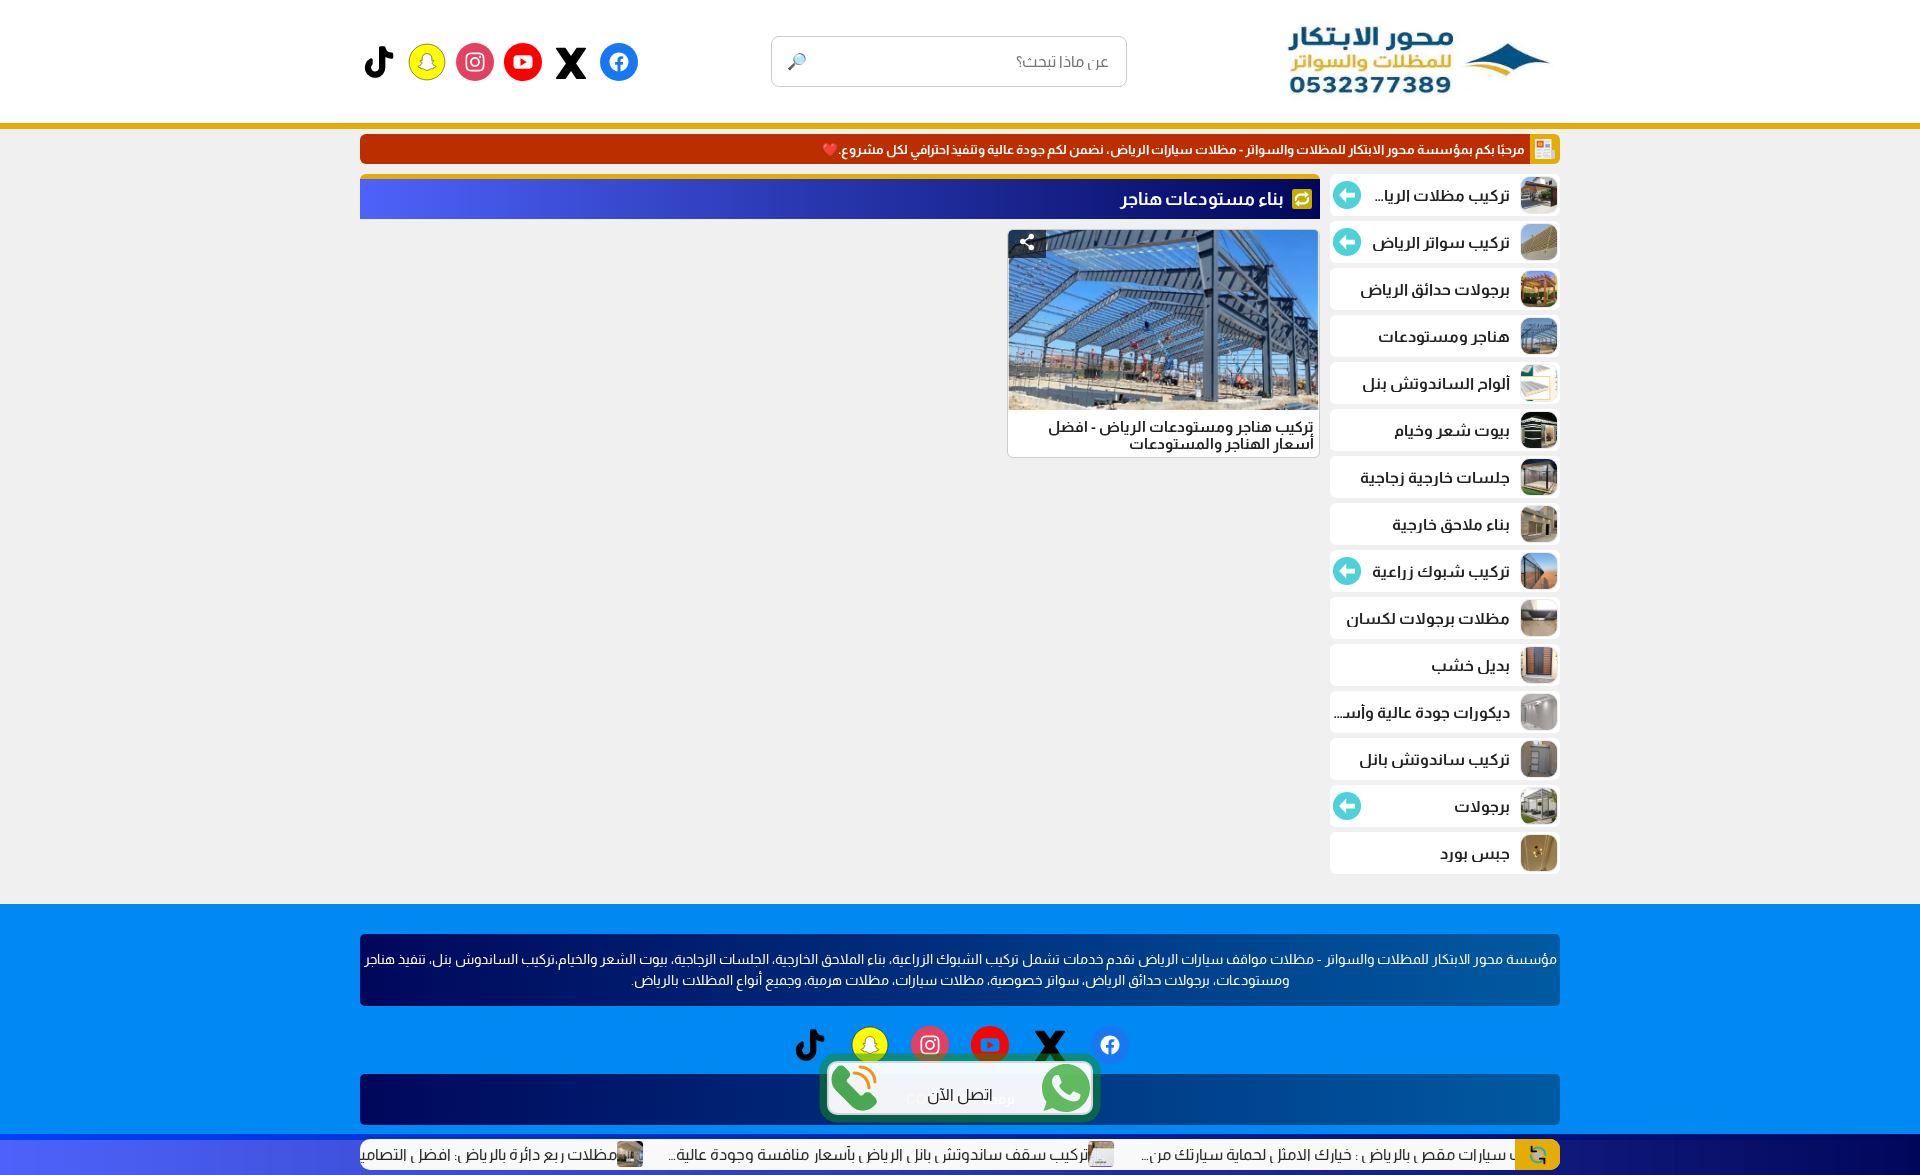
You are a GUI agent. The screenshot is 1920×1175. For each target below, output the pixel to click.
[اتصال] (854, 1088)
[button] (1027, 244)
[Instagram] (475, 62)
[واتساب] (1066, 1088)
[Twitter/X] (571, 62)
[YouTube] (523, 62)
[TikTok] (379, 62)
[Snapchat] (427, 62)
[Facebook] (619, 62)
